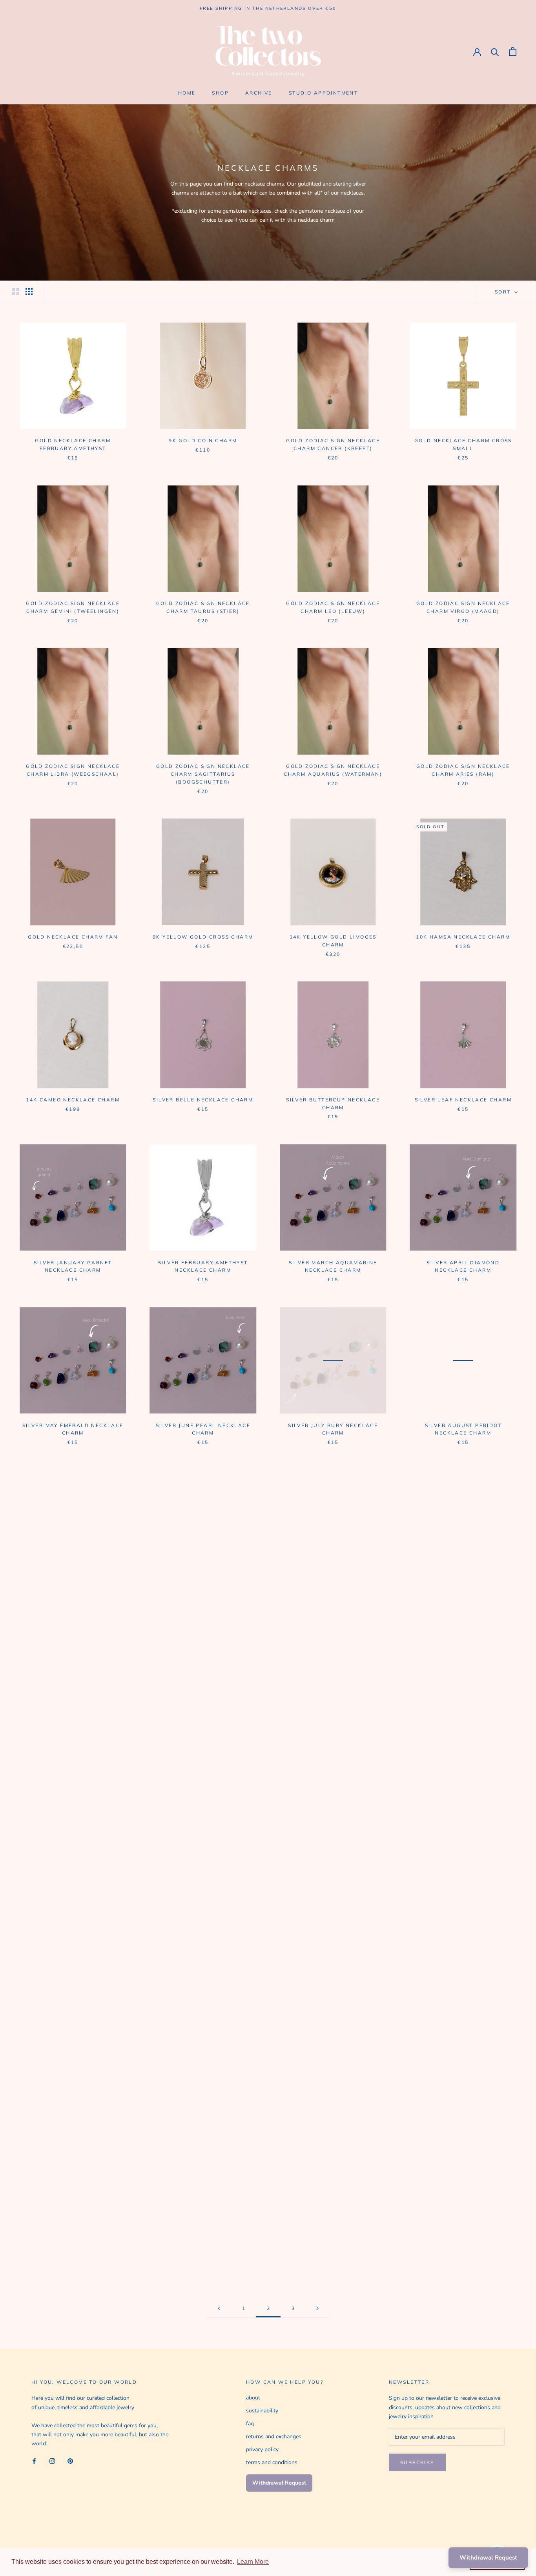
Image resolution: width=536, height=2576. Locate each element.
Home (187, 93)
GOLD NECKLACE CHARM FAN (73, 937)
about (253, 2398)
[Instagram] (52, 2460)
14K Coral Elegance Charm (203, 1913)
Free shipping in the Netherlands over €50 (268, 8)
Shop (220, 93)
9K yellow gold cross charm (203, 937)
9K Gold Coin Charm (203, 440)
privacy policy (262, 2449)
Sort (504, 292)
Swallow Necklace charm (333, 1751)
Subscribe (417, 2462)
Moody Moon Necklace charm (203, 1751)
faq (250, 2424)
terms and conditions (272, 2462)
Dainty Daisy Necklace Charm (463, 1751)
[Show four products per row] (29, 292)
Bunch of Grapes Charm (333, 2076)
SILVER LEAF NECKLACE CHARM (463, 1100)
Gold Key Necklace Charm (73, 2076)
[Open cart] (513, 52)
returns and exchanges (274, 2437)
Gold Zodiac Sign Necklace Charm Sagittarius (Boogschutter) (203, 774)
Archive (259, 93)
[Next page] (317, 2309)
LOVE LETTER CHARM (463, 2076)
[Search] (495, 52)
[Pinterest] (70, 2460)
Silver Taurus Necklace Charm (333, 2239)
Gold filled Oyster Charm (203, 2076)
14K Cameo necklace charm (73, 1100)
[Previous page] (219, 2309)
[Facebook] (34, 2460)
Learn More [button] (253, 2562)
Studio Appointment (323, 93)
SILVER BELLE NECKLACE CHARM (203, 1100)
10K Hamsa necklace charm (463, 937)
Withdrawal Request (279, 2483)
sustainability (262, 2411)
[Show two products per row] (16, 292)
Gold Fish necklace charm (73, 1913)
